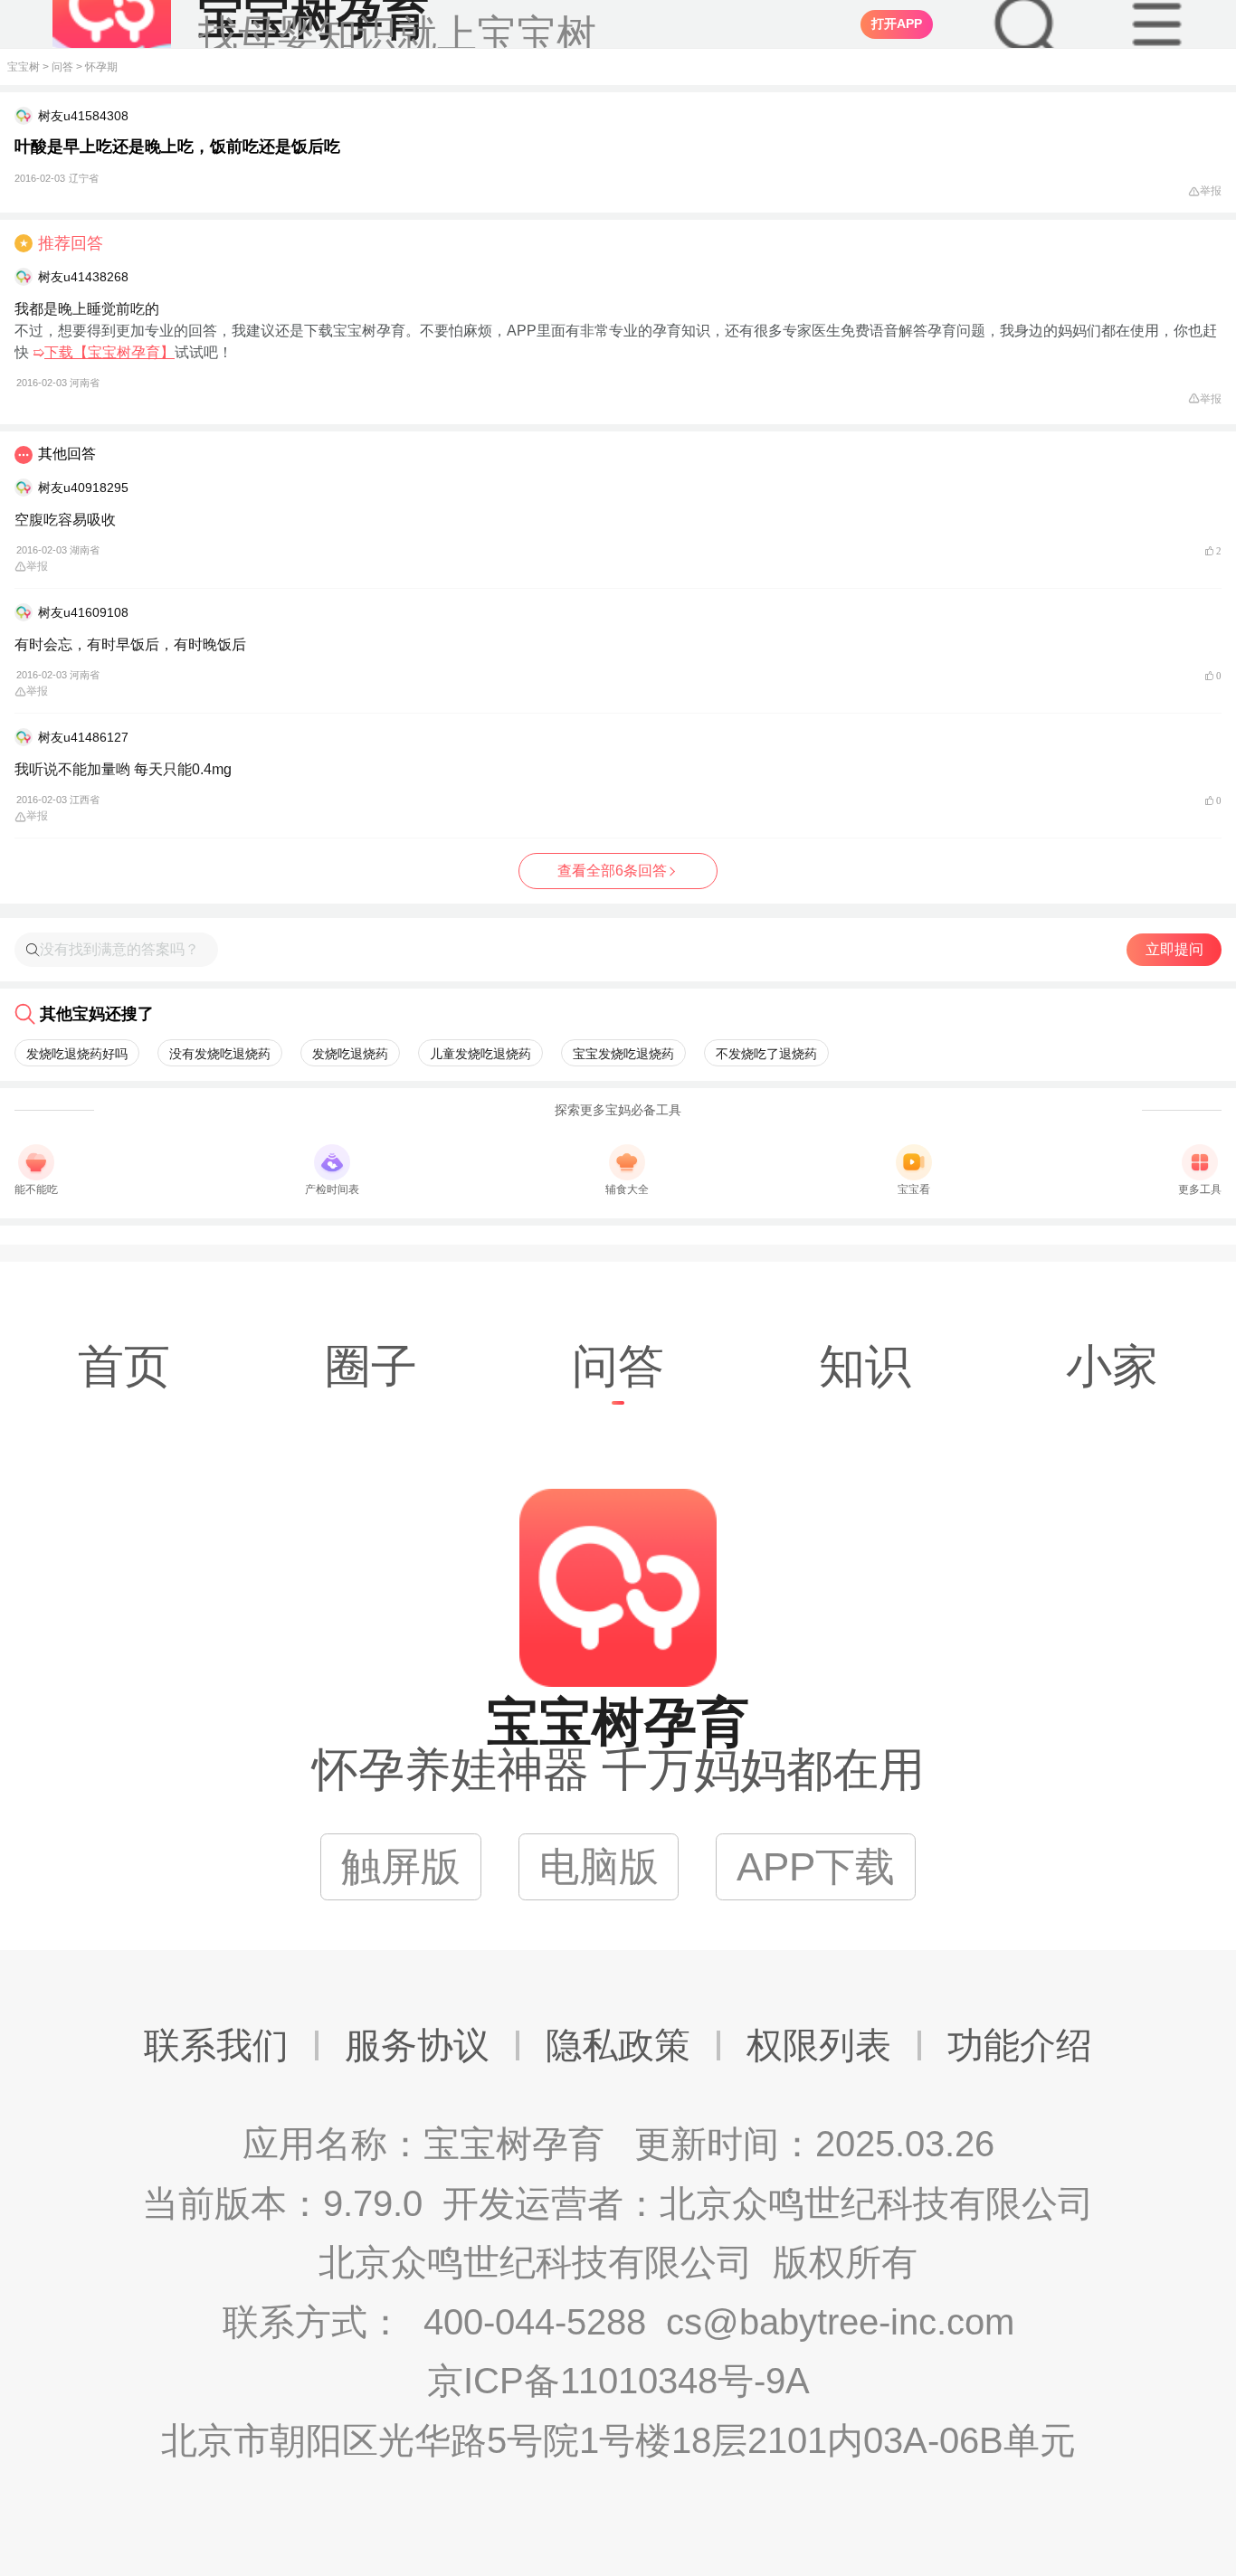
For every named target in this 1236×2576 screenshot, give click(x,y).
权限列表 (819, 2045)
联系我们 (216, 2045)
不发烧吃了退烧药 (766, 1054)
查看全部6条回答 (612, 871)
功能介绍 (1020, 2045)
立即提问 (1174, 949)
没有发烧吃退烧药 (220, 1054)
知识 (865, 1366)
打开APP (897, 24)
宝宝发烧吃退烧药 (623, 1054)
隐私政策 (618, 2045)
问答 (62, 67)
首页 (124, 1366)
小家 (1112, 1366)
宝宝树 (24, 67)
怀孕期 (101, 67)
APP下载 (816, 1866)
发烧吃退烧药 (350, 1054)
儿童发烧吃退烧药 (480, 1054)
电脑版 (599, 1866)
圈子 (371, 1366)
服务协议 (417, 2045)
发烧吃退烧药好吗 (77, 1054)
